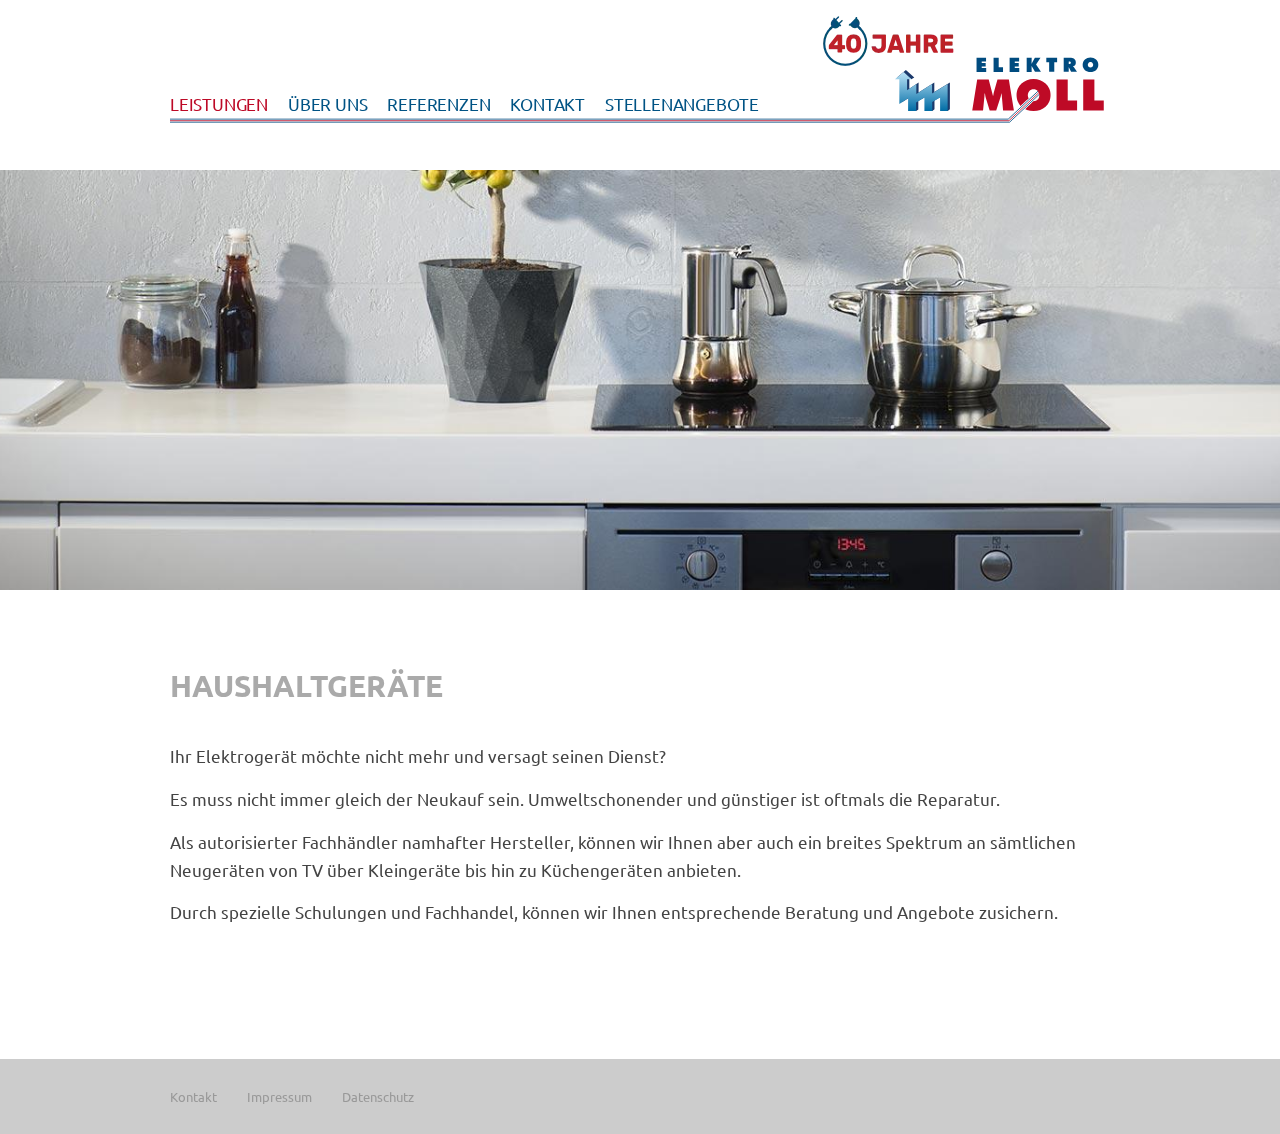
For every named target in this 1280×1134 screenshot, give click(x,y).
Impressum (279, 1096)
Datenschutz (378, 1096)
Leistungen (219, 103)
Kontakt (547, 103)
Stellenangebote (682, 103)
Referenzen (438, 103)
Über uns (327, 103)
